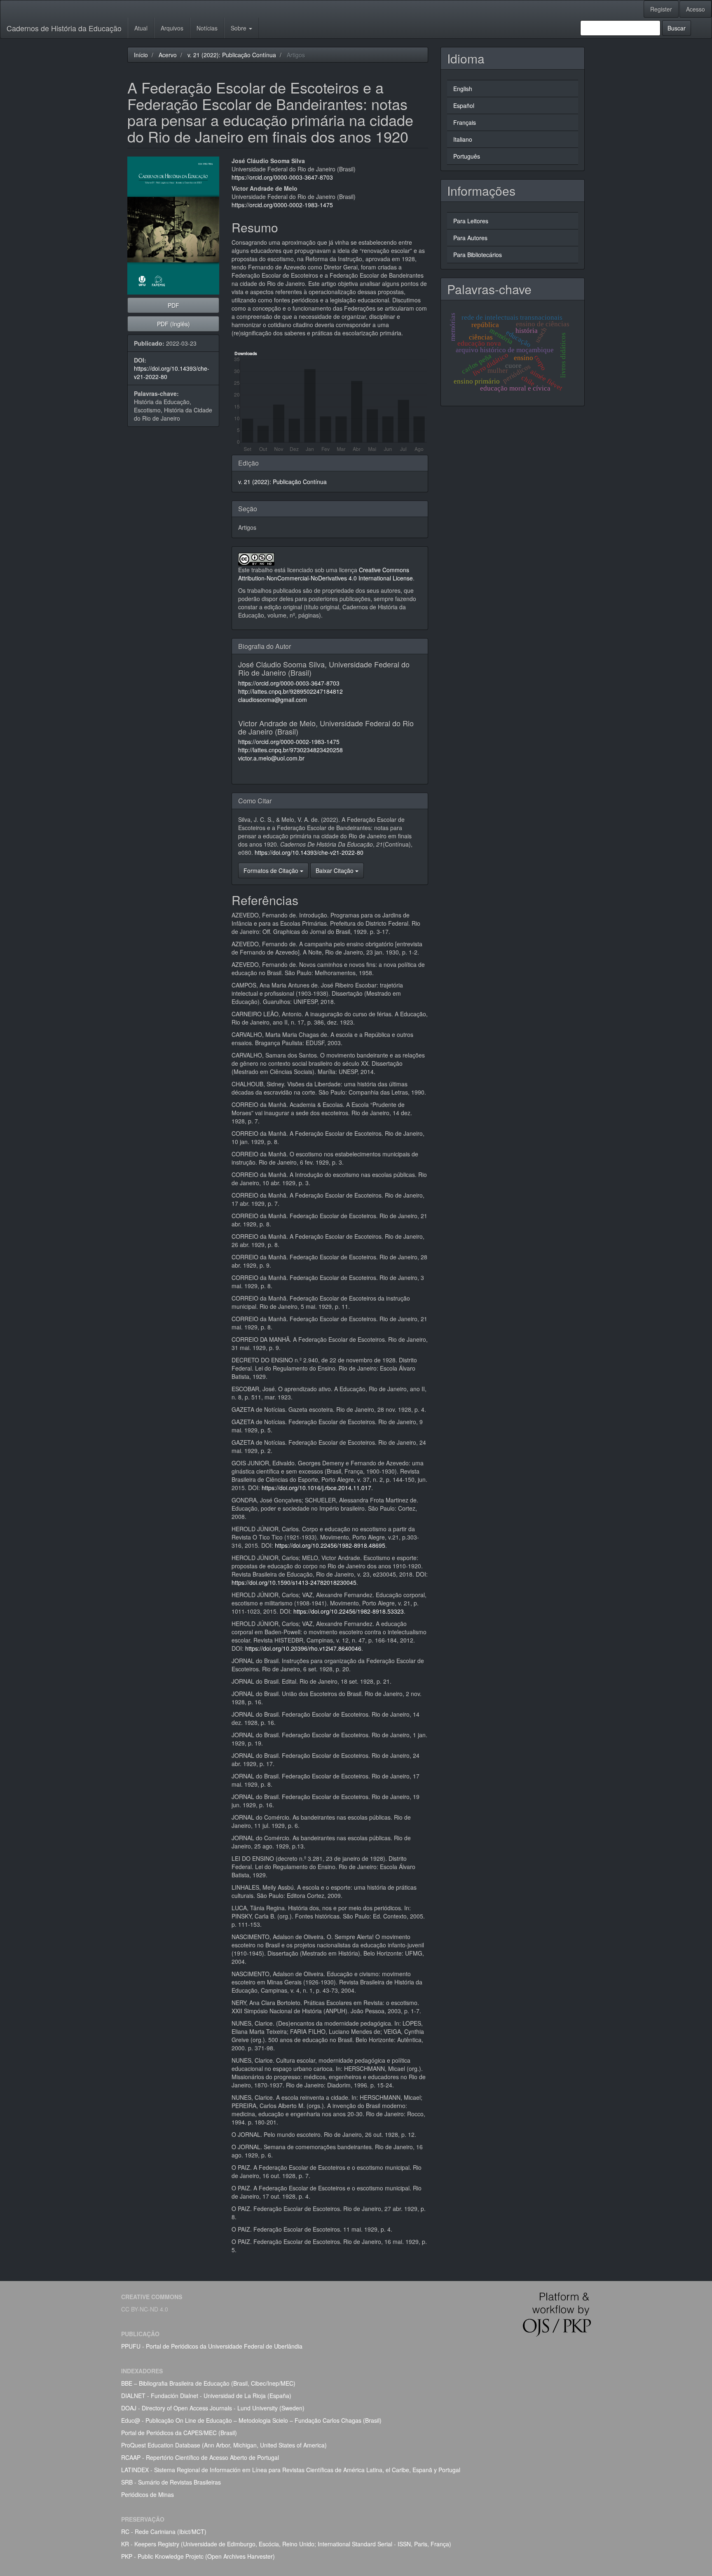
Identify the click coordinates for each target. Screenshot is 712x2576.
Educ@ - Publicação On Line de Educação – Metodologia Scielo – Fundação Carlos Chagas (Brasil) (251, 2420)
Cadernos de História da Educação (64, 28)
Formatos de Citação (272, 870)
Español (464, 105)
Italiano (463, 139)
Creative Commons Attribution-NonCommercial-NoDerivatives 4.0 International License (326, 574)
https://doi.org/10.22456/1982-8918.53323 (349, 1611)
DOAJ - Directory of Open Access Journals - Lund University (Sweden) (213, 2408)
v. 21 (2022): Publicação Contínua (232, 55)
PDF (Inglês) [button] (173, 324)
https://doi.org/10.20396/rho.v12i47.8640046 (303, 1648)
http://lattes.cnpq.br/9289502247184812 (290, 691)
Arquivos (172, 28)
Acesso (696, 9)
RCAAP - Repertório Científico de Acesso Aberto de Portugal (200, 2457)
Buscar (677, 28)
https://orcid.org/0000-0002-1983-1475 (282, 205)
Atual (141, 28)
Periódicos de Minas (148, 2494)
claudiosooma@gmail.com (273, 700)
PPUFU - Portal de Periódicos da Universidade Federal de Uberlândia (212, 2346)
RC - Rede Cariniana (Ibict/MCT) (164, 2532)
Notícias (207, 28)
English (463, 89)
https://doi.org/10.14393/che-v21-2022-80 (309, 852)
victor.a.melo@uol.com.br (271, 758)
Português (467, 156)
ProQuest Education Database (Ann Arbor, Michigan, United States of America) (224, 2445)
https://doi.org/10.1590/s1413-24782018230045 (294, 1582)
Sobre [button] (239, 28)
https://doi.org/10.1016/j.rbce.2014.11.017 (316, 1488)
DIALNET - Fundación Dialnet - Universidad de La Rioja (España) (206, 2396)
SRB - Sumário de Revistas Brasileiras (171, 2482)
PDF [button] (173, 305)
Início (141, 55)
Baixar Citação (335, 870)
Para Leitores (471, 221)
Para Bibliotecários (478, 255)
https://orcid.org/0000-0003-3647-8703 (282, 177)
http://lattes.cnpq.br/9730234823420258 (290, 750)
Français (465, 122)
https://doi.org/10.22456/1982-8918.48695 (330, 1545)
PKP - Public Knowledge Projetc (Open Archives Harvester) (198, 2556)
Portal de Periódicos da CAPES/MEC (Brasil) (179, 2433)
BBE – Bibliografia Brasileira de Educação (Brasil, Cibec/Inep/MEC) (208, 2383)
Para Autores (470, 238)
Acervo (168, 55)
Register (661, 9)
